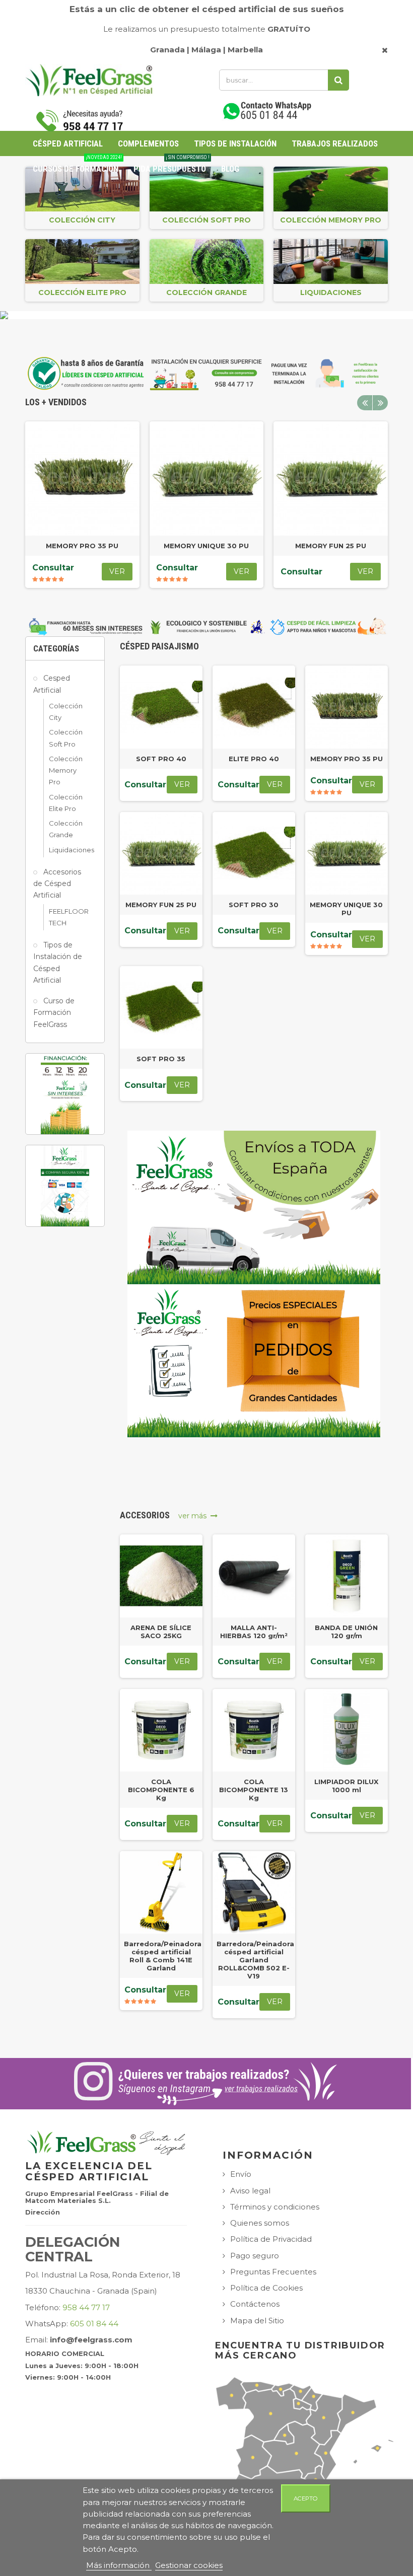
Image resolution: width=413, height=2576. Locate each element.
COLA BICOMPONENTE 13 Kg (254, 1790)
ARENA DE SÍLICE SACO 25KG (161, 1632)
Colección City (82, 220)
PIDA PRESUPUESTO (171, 165)
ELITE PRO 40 (254, 759)
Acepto (306, 2498)
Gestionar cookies (189, 2565)
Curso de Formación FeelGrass (54, 1013)
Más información (119, 2565)
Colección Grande (206, 292)
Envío (241, 2174)
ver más (194, 1516)
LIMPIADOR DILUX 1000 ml (346, 1786)
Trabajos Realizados (335, 143)
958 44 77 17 (86, 2307)
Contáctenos (255, 2304)
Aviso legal (250, 2191)
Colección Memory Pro (331, 220)
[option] (82, 505)
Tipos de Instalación (235, 143)
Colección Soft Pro (206, 220)
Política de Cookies (266, 2288)
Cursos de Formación (77, 165)
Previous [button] (365, 403)
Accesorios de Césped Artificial (57, 884)
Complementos (148, 143)
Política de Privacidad (271, 2239)
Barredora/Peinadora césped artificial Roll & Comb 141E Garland (163, 1956)
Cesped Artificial (52, 684)
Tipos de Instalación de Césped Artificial (58, 963)
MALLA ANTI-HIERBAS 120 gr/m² (254, 1632)
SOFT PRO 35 (161, 1059)
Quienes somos (260, 2223)
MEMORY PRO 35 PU (82, 546)
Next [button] (380, 403)
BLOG (230, 169)
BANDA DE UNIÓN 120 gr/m (346, 1632)
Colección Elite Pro (82, 292)
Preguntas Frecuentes (273, 2272)
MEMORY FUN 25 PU (331, 546)
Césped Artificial (68, 143)
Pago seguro (255, 2256)
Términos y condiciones (275, 2207)
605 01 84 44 (94, 2324)
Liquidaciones (331, 292)
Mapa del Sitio (257, 2321)
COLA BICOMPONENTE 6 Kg (161, 1790)
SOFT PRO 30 (254, 905)
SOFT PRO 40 (161, 759)
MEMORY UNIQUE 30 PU (206, 546)
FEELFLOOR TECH (65, 917)
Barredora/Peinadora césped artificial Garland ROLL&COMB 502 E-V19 (255, 1960)
